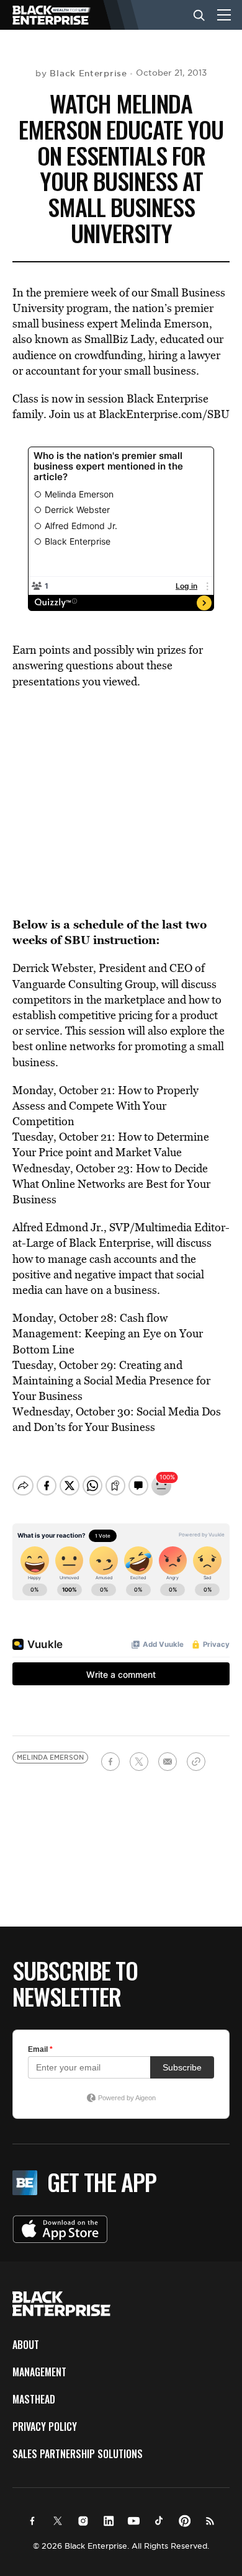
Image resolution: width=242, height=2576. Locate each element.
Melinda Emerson (50, 1758)
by (81, 73)
